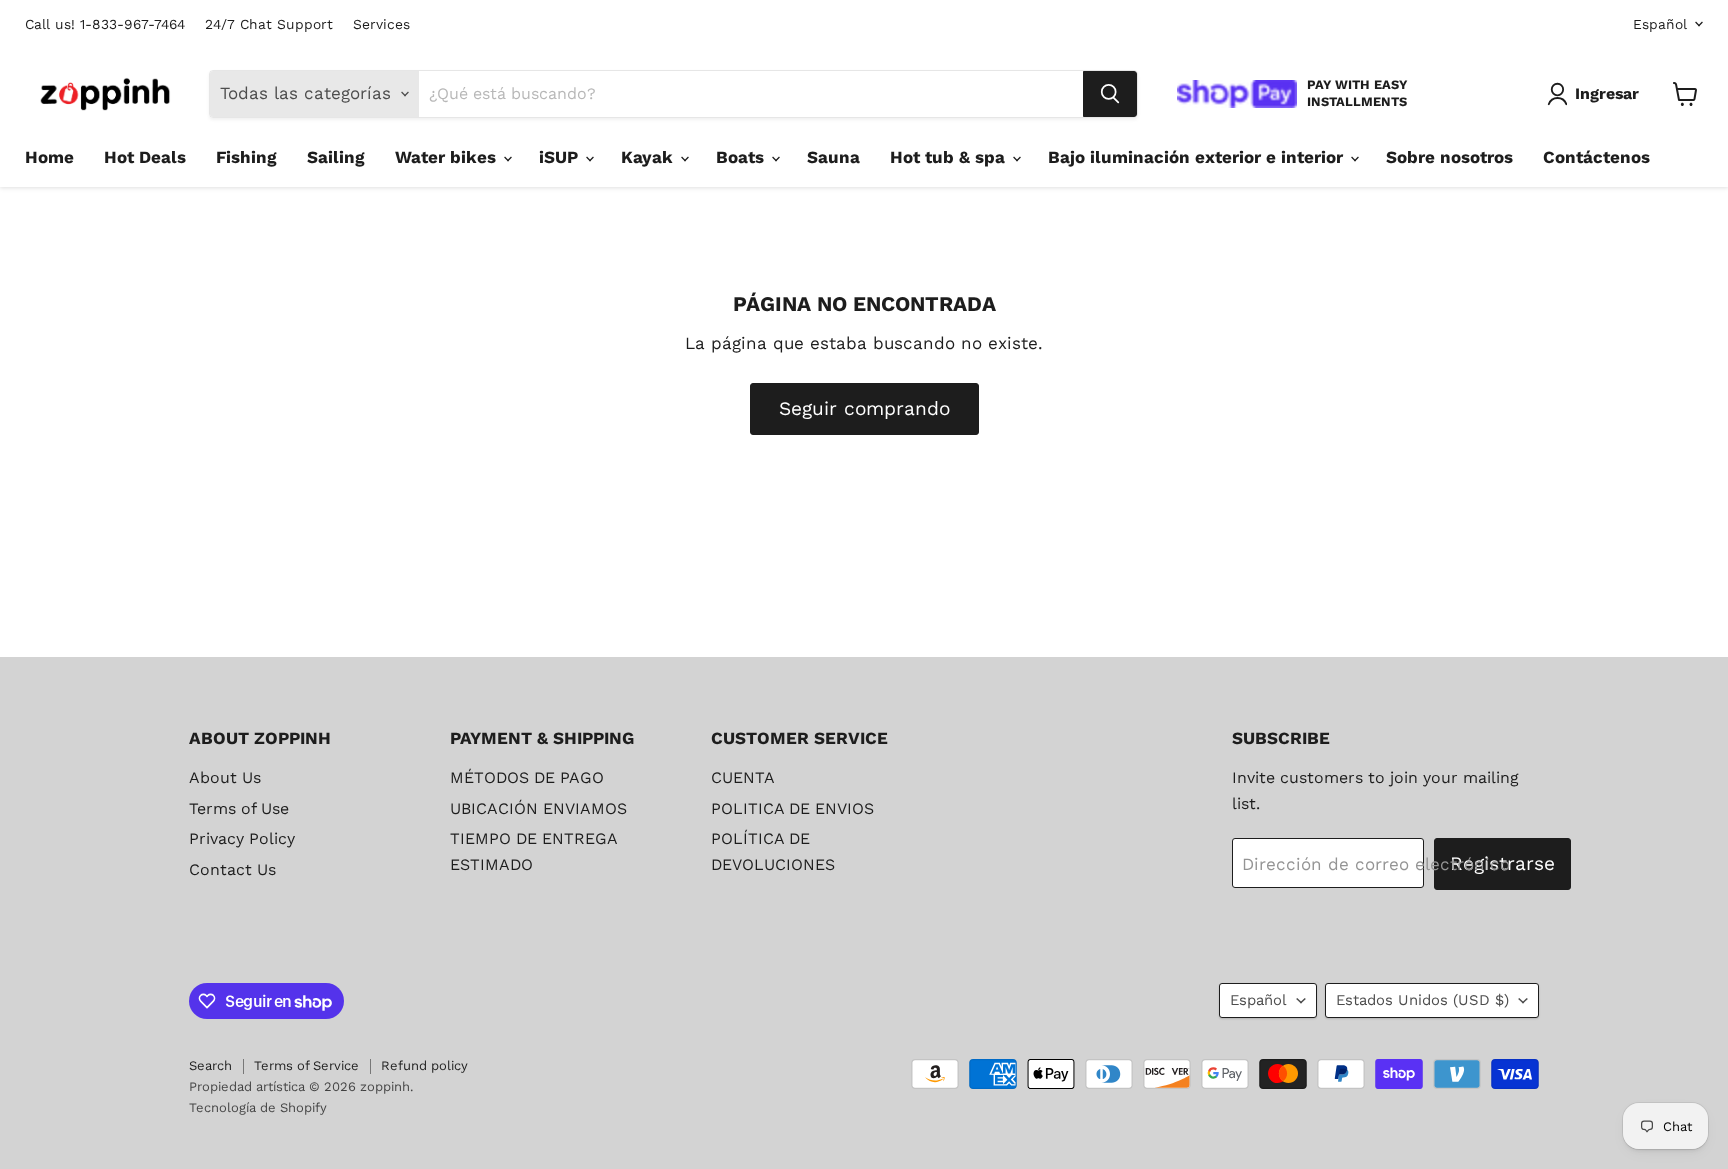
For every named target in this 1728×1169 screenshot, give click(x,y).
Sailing (336, 157)
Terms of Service (306, 1065)
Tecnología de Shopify (258, 1107)
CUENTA (743, 777)
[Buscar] (1110, 94)
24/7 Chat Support (269, 24)
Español (1660, 24)
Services (381, 24)
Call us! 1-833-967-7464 (105, 24)
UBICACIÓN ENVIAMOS (538, 808)
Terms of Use (239, 808)
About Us (225, 777)
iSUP (561, 157)
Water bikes (448, 157)
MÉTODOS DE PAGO (527, 777)
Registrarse (1502, 863)
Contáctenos (1596, 157)
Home (49, 157)
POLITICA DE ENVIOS (792, 808)
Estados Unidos (1422, 1000)
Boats (742, 157)
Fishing (246, 157)
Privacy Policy (242, 838)
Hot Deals (145, 157)
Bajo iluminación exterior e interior (1198, 157)
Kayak (649, 157)
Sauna (833, 157)
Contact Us (232, 869)
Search (210, 1065)
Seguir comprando (864, 408)
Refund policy (424, 1065)
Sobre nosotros (1449, 157)
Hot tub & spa (950, 157)
